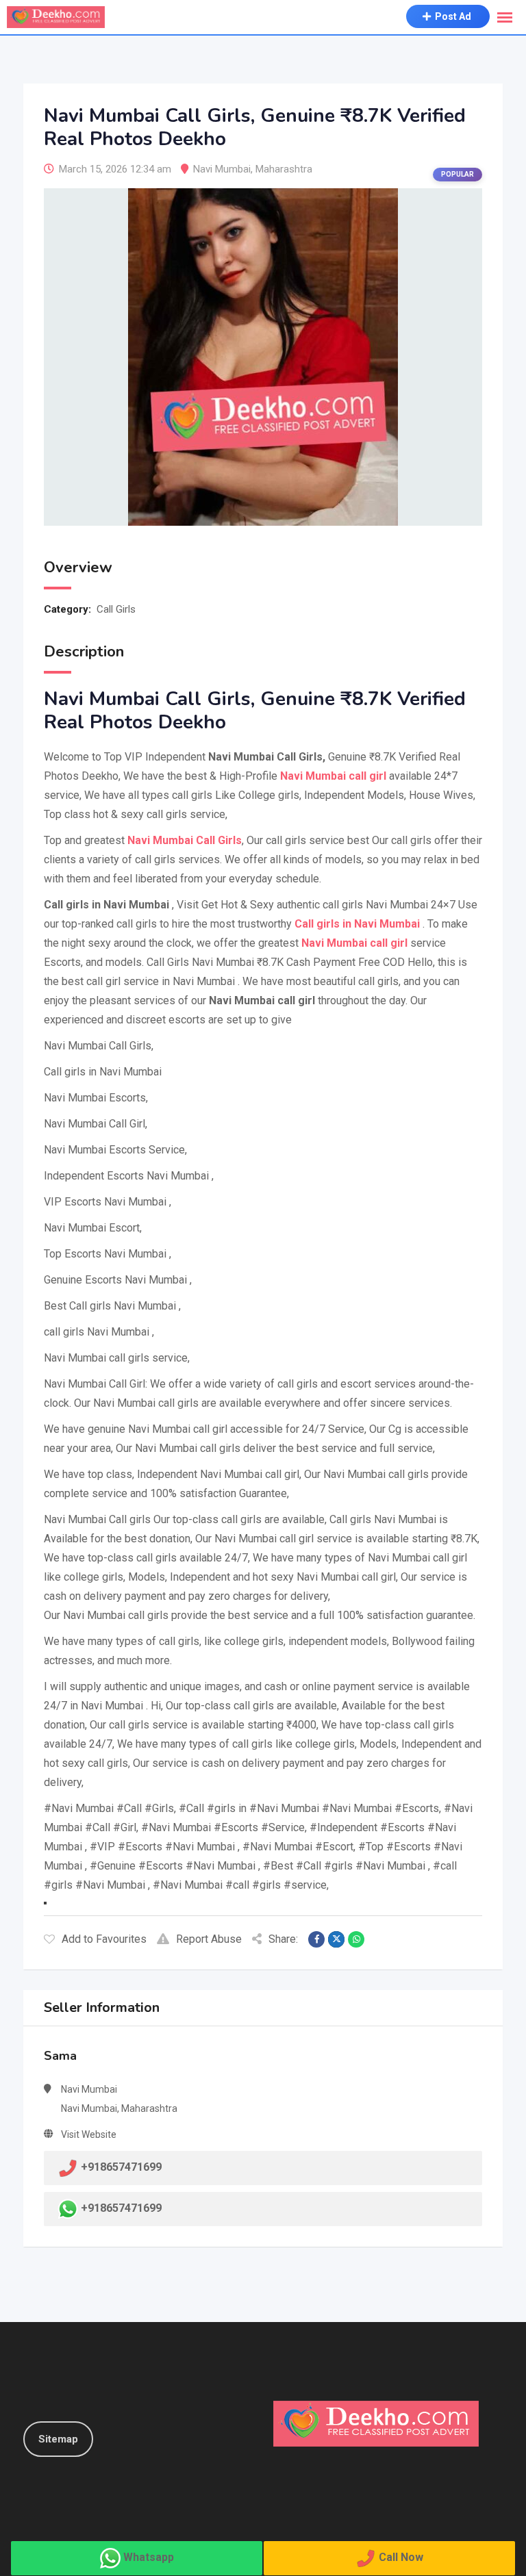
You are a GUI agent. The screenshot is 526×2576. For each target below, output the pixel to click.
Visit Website (89, 2134)
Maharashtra (284, 169)
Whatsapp (149, 2557)
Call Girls (116, 609)
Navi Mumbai (222, 169)
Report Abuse (209, 1939)
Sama (60, 2056)
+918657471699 (121, 2208)
